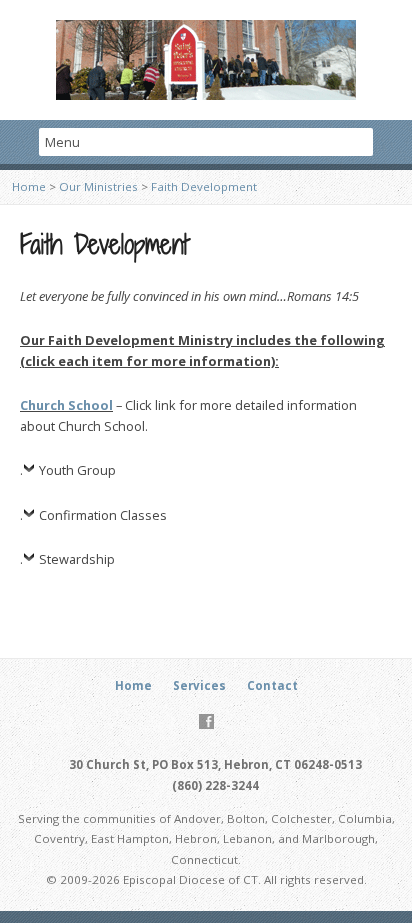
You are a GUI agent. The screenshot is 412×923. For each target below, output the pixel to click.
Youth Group (77, 470)
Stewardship (77, 559)
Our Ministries (98, 186)
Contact (272, 685)
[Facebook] (206, 721)
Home (29, 186)
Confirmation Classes (103, 515)
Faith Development (204, 186)
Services (199, 685)
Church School (66, 405)
